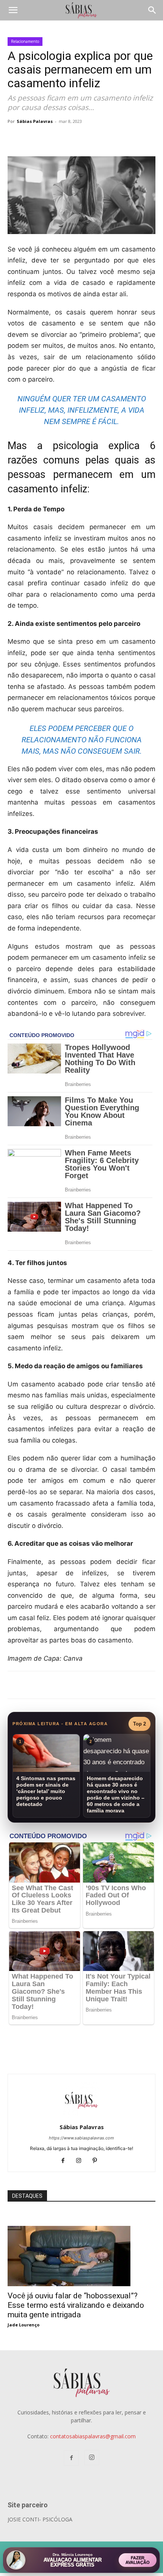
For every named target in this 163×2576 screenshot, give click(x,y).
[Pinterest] (98, 2161)
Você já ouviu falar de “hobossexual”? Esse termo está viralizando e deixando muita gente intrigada (76, 2305)
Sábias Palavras (35, 121)
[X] (96, 138)
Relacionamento (25, 41)
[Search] (152, 10)
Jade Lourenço (24, 2325)
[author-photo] (81, 2116)
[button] (13, 10)
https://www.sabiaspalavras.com (81, 2138)
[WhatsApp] (114, 138)
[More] (132, 138)
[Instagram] (82, 2161)
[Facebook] (79, 138)
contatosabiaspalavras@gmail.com (93, 2436)
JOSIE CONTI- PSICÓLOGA (40, 2519)
